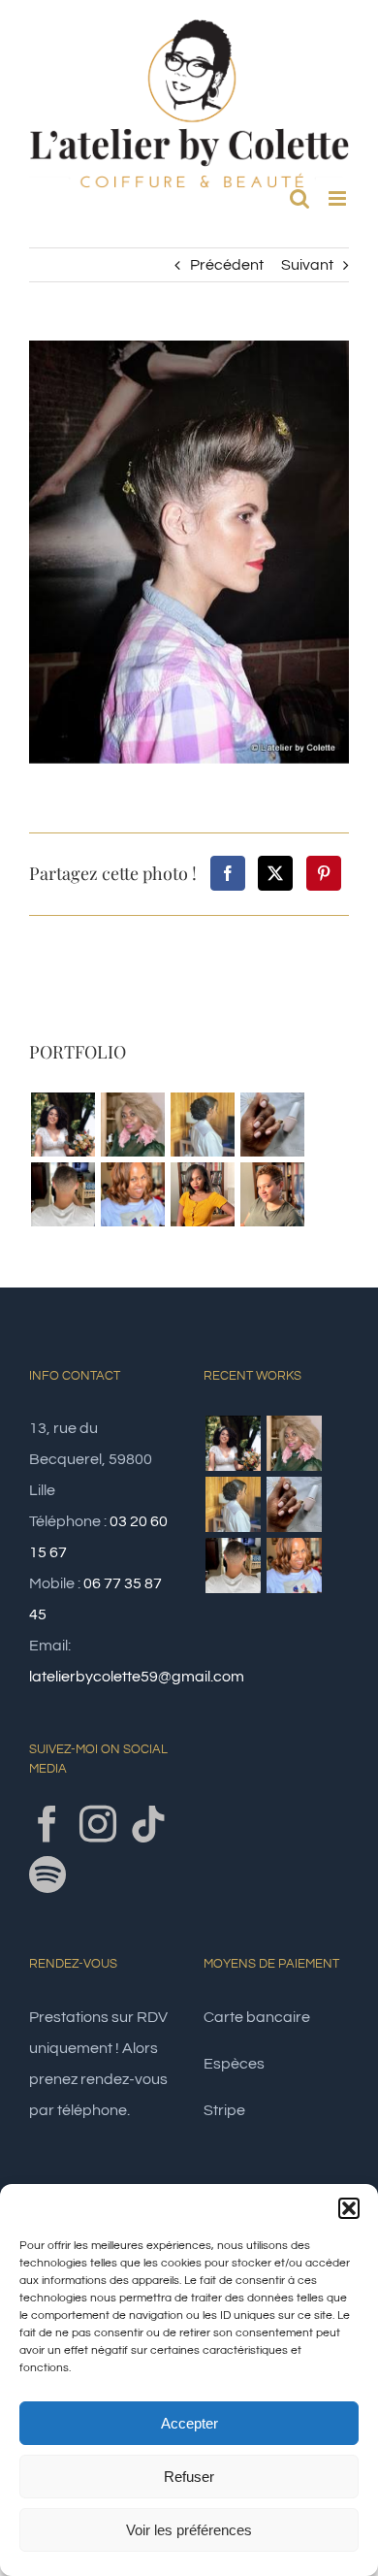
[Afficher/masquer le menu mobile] (339, 198)
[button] (349, 2208)
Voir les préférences (189, 2530)
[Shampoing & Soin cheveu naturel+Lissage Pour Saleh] (202, 1194)
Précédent (227, 265)
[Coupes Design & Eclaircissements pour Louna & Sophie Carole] (272, 1194)
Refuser (189, 2477)
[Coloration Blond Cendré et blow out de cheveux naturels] (132, 1125)
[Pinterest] (324, 873)
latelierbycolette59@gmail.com (137, 1677)
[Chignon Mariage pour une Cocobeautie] (202, 1125)
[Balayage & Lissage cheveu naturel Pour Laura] (132, 1194)
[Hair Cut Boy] (63, 1194)
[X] (275, 873)
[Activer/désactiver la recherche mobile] (299, 198)
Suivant (307, 265)
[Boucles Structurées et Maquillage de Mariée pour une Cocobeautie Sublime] (63, 1125)
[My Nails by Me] (272, 1125)
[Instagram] (98, 1824)
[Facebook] (228, 873)
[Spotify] (47, 1875)
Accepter (189, 2423)
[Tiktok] (148, 1824)
